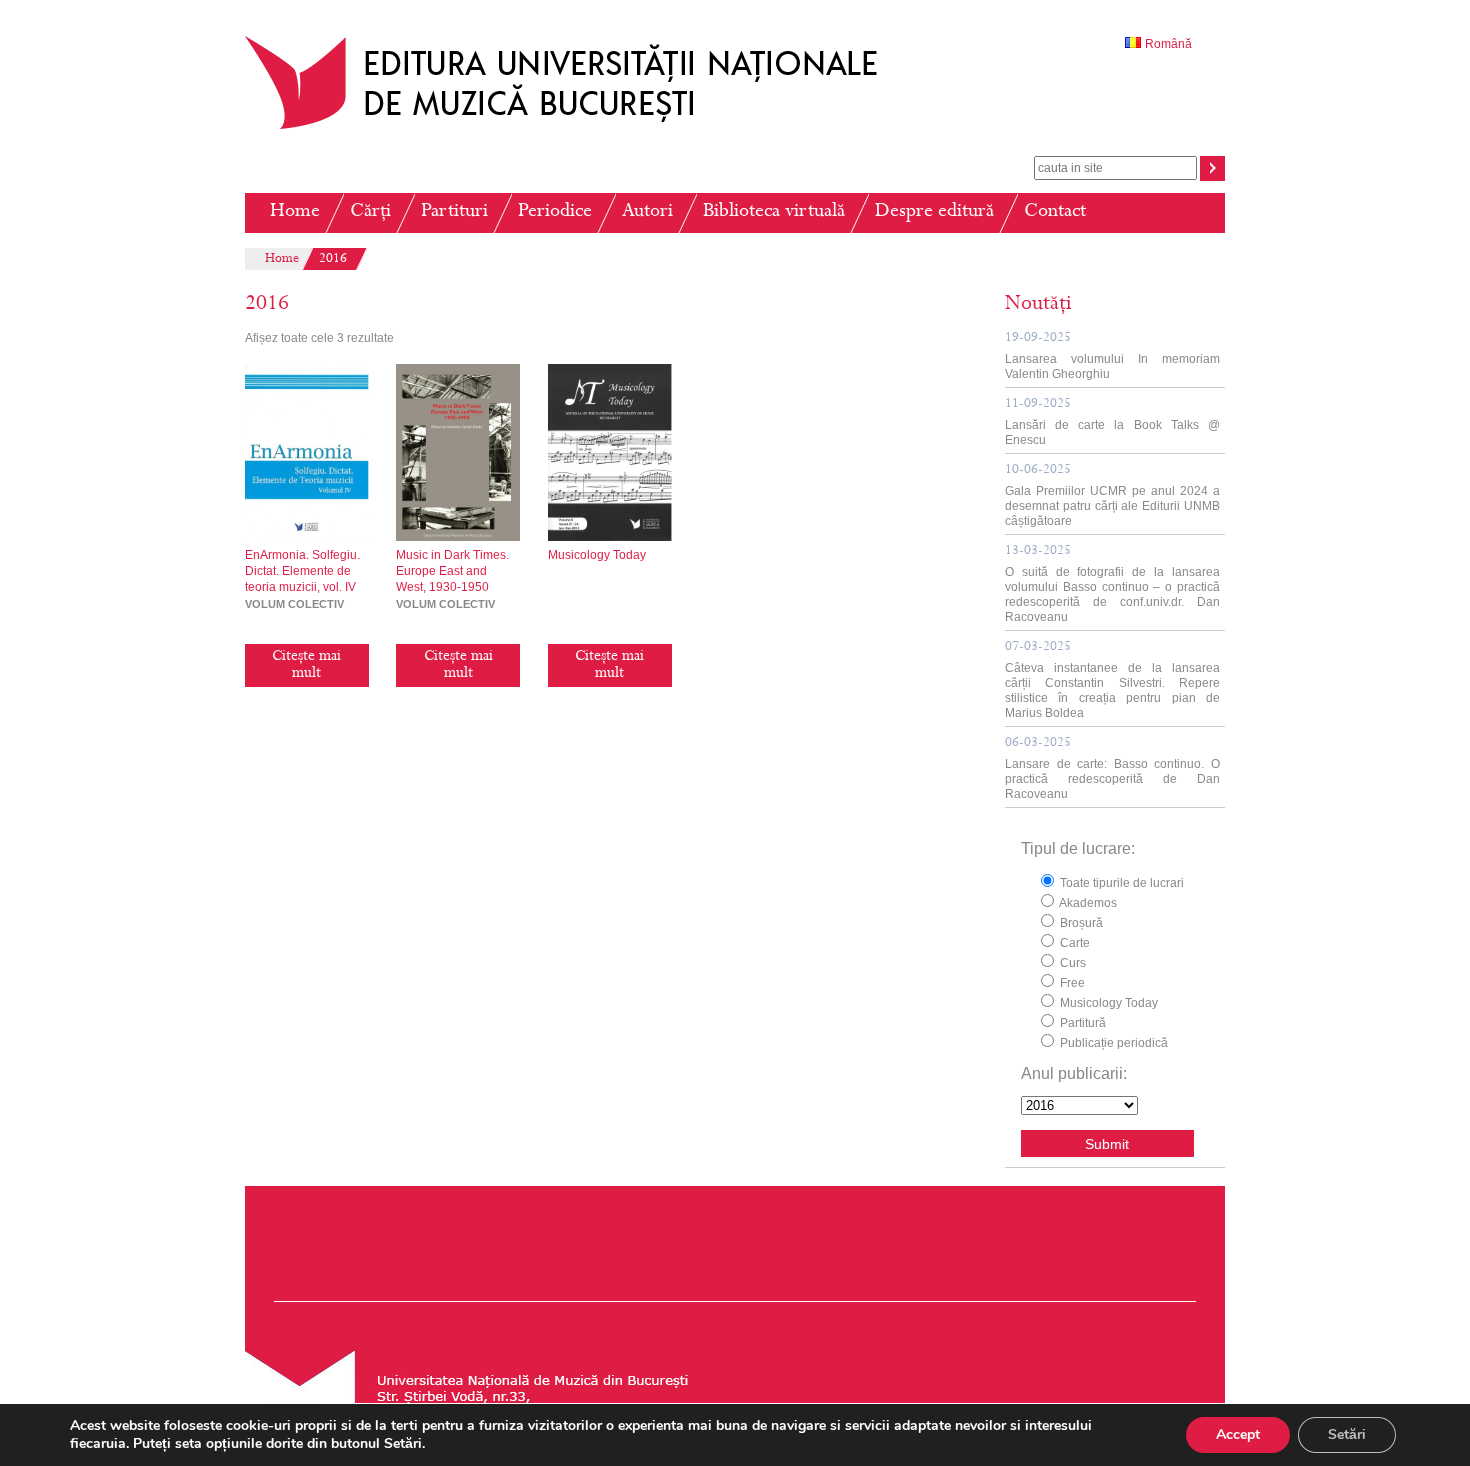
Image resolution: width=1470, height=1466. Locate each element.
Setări (1347, 1434)
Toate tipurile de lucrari (1120, 883)
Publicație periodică (1112, 1043)
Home (295, 212)
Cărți (370, 212)
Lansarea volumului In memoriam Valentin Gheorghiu (1112, 356)
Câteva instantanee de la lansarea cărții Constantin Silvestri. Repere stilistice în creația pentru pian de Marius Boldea (1112, 680)
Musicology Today (1107, 1003)
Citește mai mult (306, 665)
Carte (1073, 943)
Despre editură (934, 212)
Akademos (1087, 903)
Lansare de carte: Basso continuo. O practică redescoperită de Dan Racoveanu (1112, 769)
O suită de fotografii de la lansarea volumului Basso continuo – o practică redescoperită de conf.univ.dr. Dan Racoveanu (1112, 584)
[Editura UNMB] (576, 129)
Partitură (1081, 1023)
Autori (647, 212)
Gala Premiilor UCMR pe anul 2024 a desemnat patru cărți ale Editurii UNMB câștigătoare (1112, 496)
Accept (1238, 1434)
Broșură (1080, 923)
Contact (1055, 212)
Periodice (555, 212)
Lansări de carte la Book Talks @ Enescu (1112, 422)
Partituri (454, 212)
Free (1071, 983)
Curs (1071, 963)
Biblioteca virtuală (774, 212)
